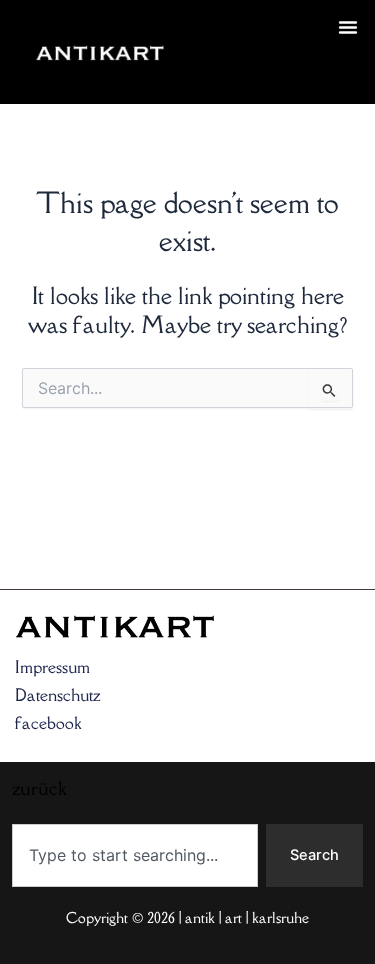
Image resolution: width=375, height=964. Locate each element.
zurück (215, 76)
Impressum (52, 667)
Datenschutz (58, 695)
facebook (48, 723)
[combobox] (135, 855)
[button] (348, 27)
